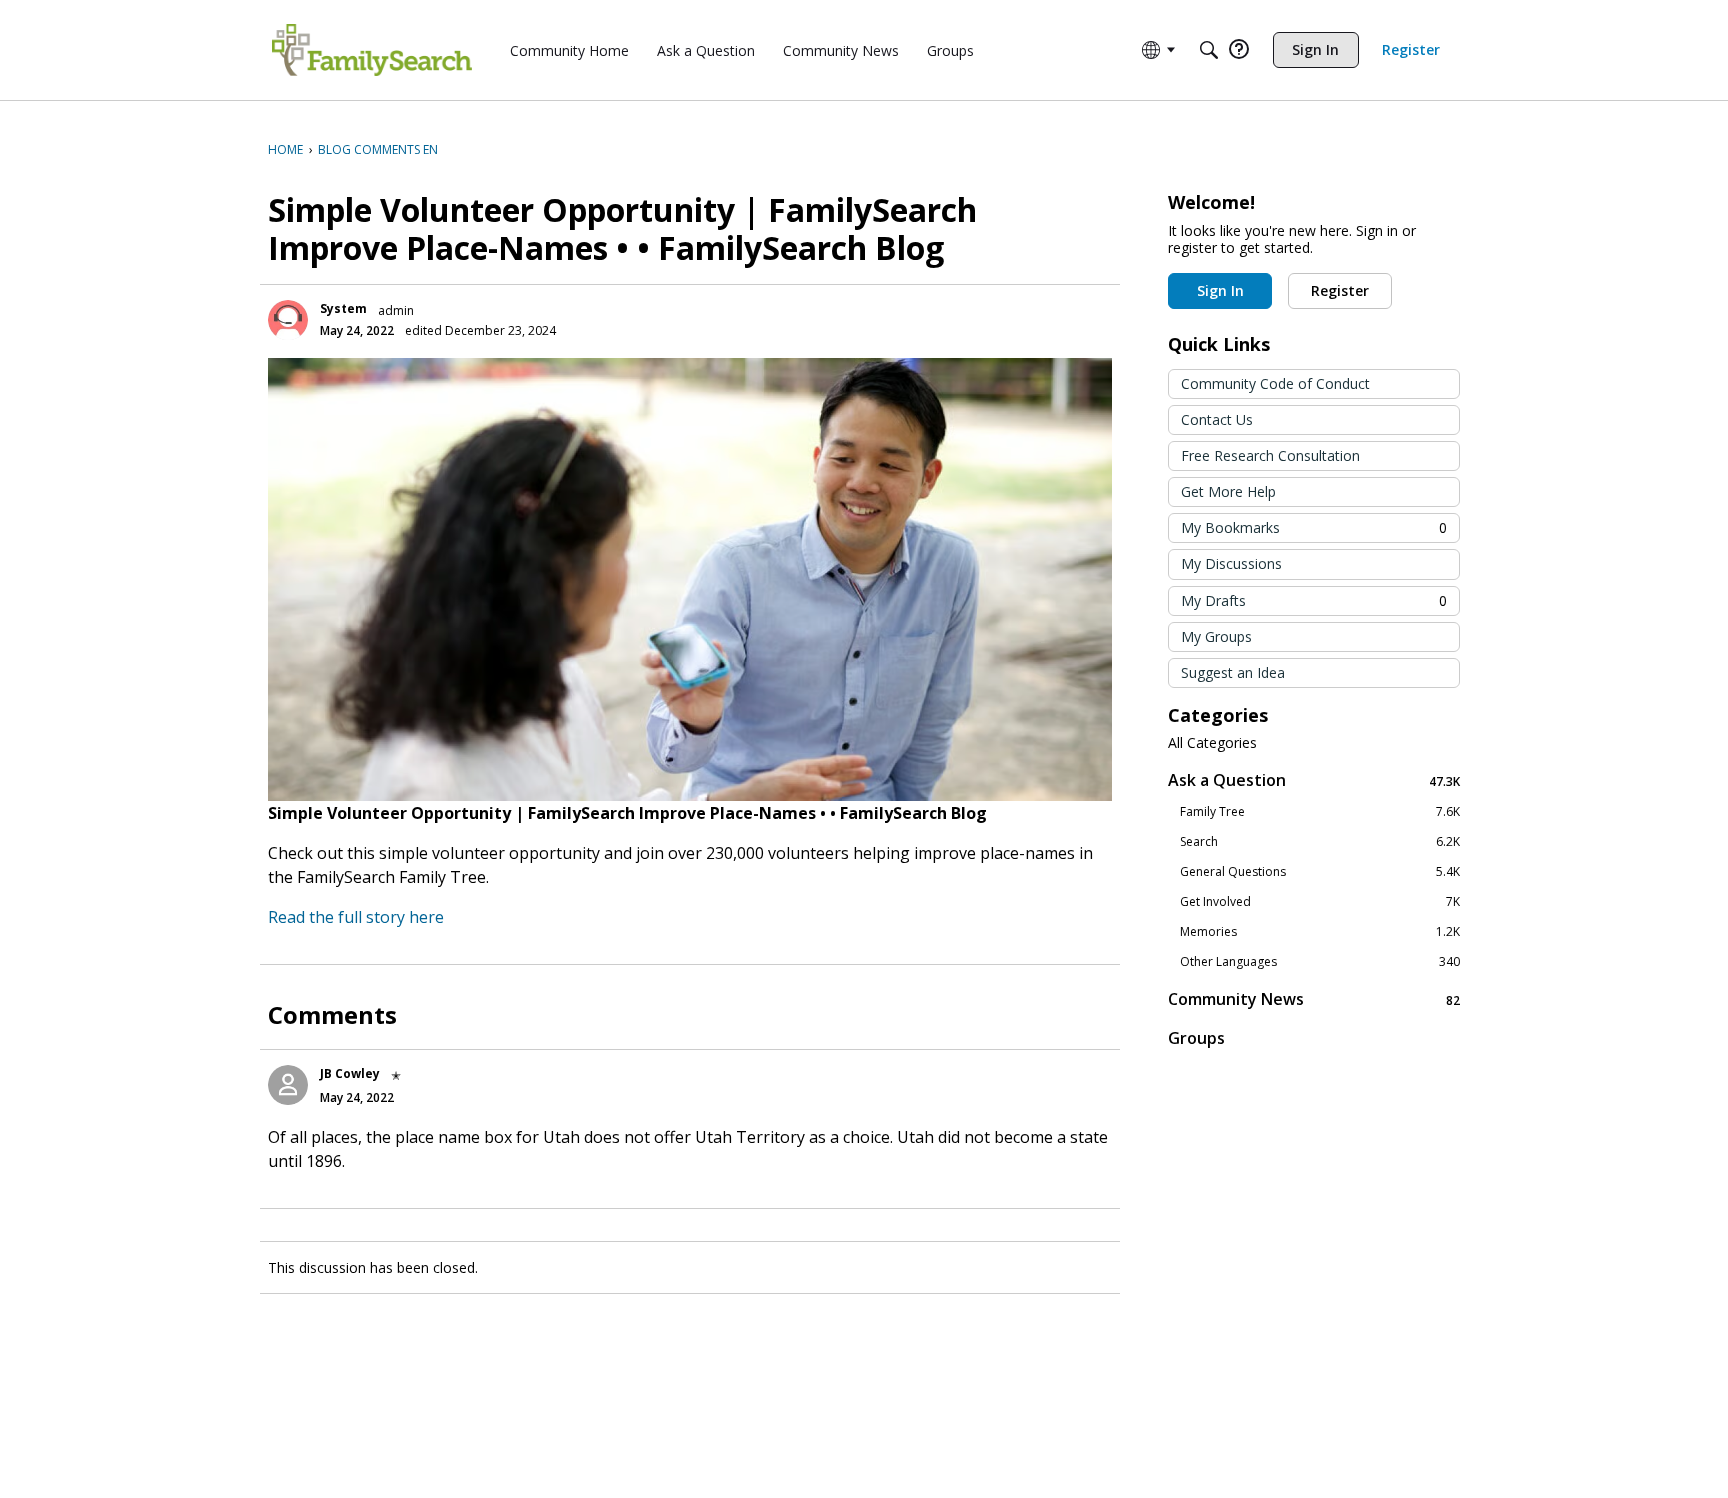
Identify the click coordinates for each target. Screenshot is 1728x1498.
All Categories (1212, 743)
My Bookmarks (1314, 527)
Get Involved (1320, 902)
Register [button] (1340, 290)
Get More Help (1228, 491)
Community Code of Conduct (1275, 383)
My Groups (1216, 636)
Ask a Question (1314, 780)
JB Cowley (350, 1073)
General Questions (1320, 872)
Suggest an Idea (1233, 672)
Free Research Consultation (1270, 455)
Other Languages (1320, 962)
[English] (372, 50)
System (343, 308)
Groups (1196, 1038)
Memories (1320, 932)
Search (1320, 842)
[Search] (1209, 50)
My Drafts (1314, 600)
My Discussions (1231, 563)
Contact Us (1217, 419)
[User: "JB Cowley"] (288, 1085)
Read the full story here (356, 917)
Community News (1314, 999)
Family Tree (1320, 812)
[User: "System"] (288, 320)
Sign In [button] (1220, 290)
